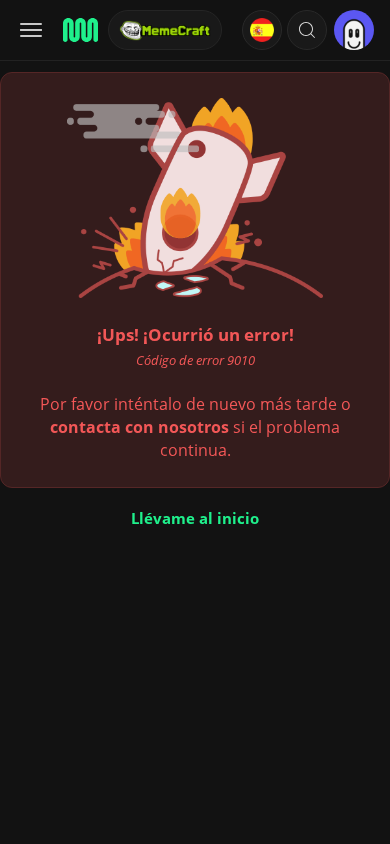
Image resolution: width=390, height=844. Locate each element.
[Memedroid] (79, 30)
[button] (307, 30)
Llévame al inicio (195, 518)
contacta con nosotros (139, 427)
